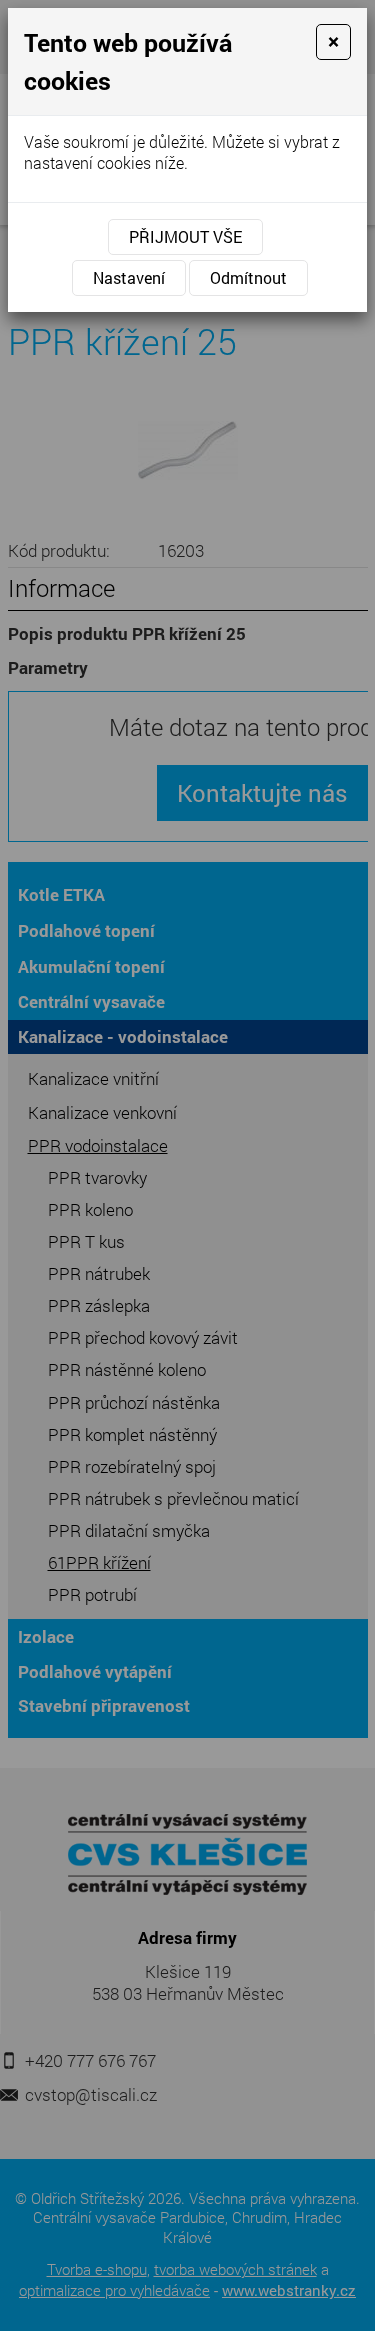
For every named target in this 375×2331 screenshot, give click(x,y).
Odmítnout (248, 277)
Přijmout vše (185, 236)
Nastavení (129, 277)
